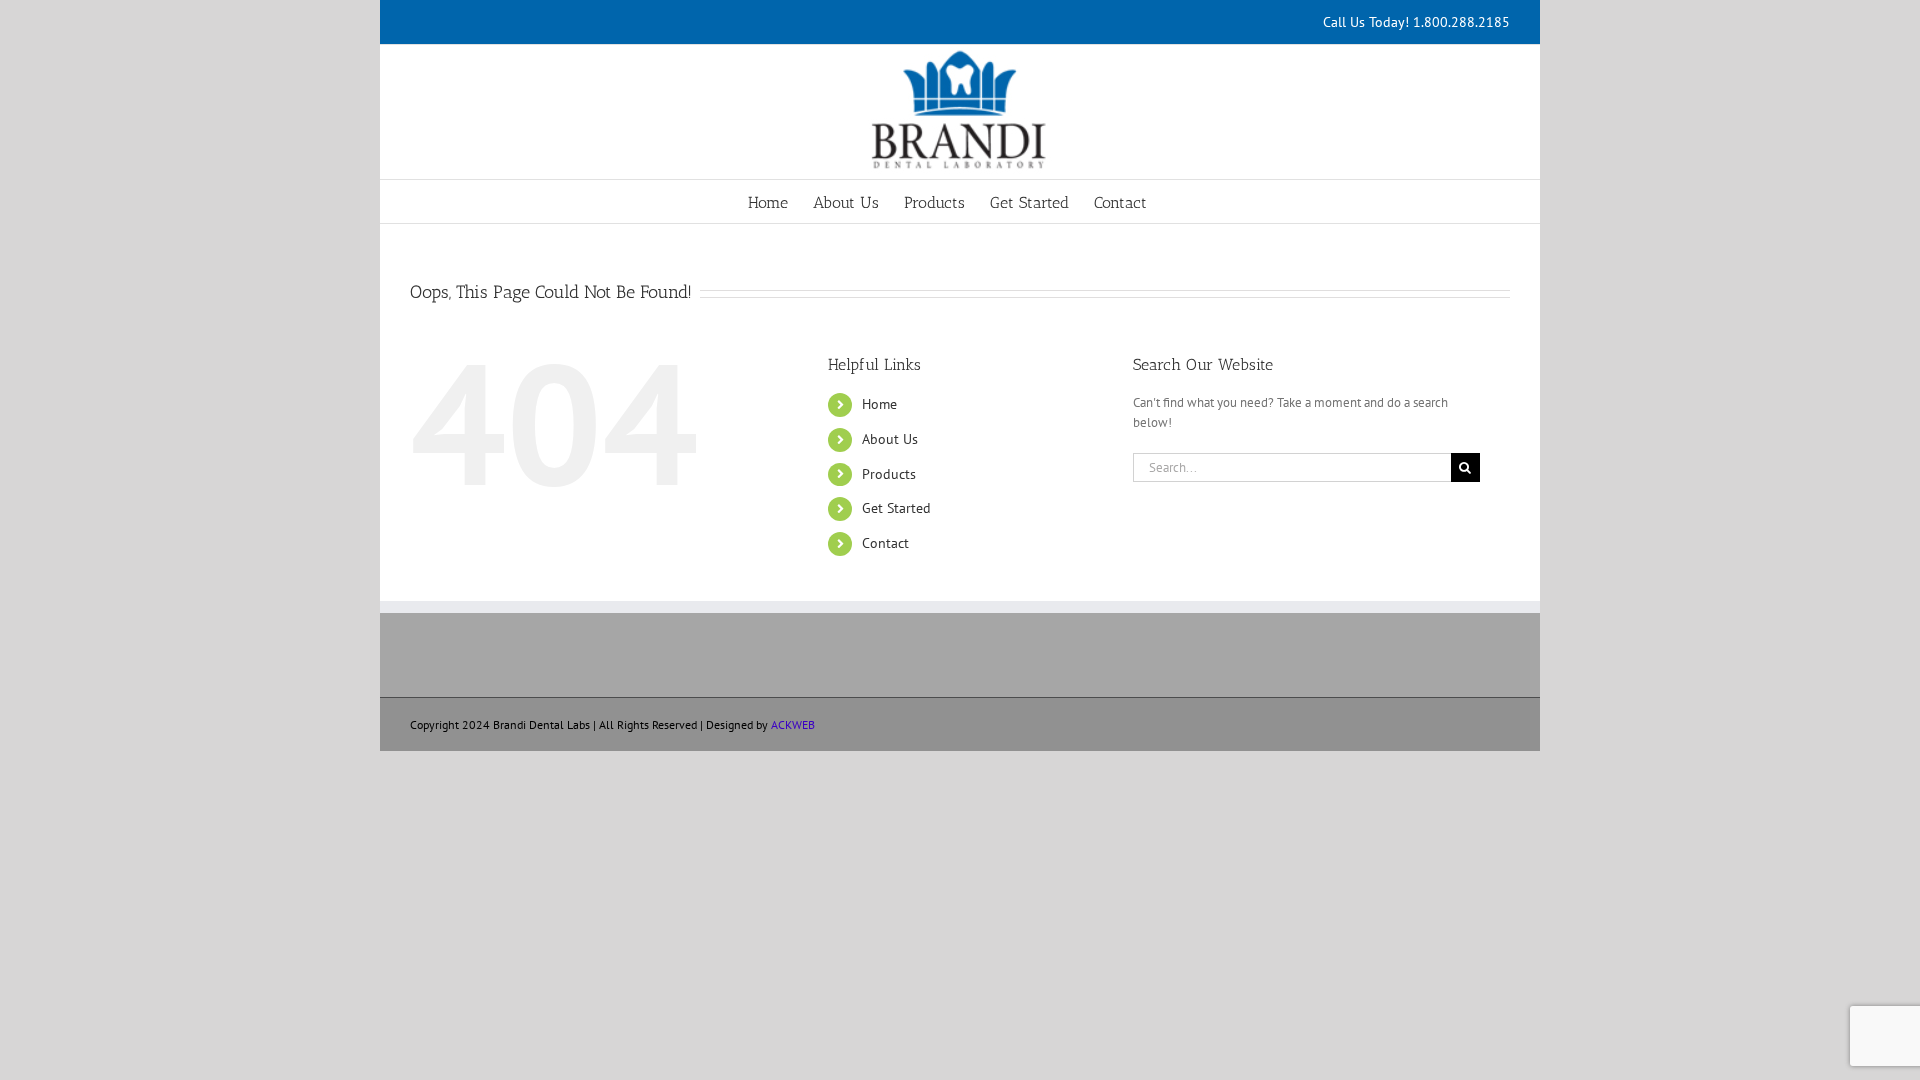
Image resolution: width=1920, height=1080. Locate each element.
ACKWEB (793, 724)
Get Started (896, 508)
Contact (885, 543)
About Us (890, 439)
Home (879, 404)
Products (889, 474)
